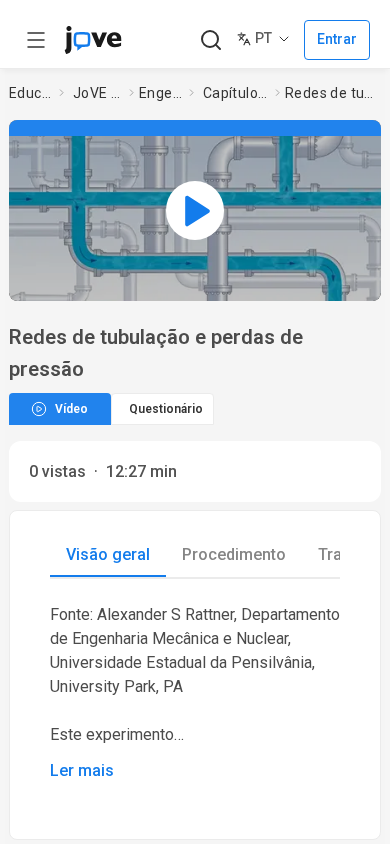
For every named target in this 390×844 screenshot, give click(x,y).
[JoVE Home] (93, 40)
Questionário (166, 409)
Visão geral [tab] (108, 554)
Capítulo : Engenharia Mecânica (235, 93)
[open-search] (210, 40)
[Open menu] (36, 40)
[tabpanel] (195, 693)
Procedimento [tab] (234, 554)
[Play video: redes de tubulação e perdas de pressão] (195, 210)
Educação (30, 93)
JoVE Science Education (97, 93)
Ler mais (82, 770)
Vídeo (71, 409)
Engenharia (160, 93)
